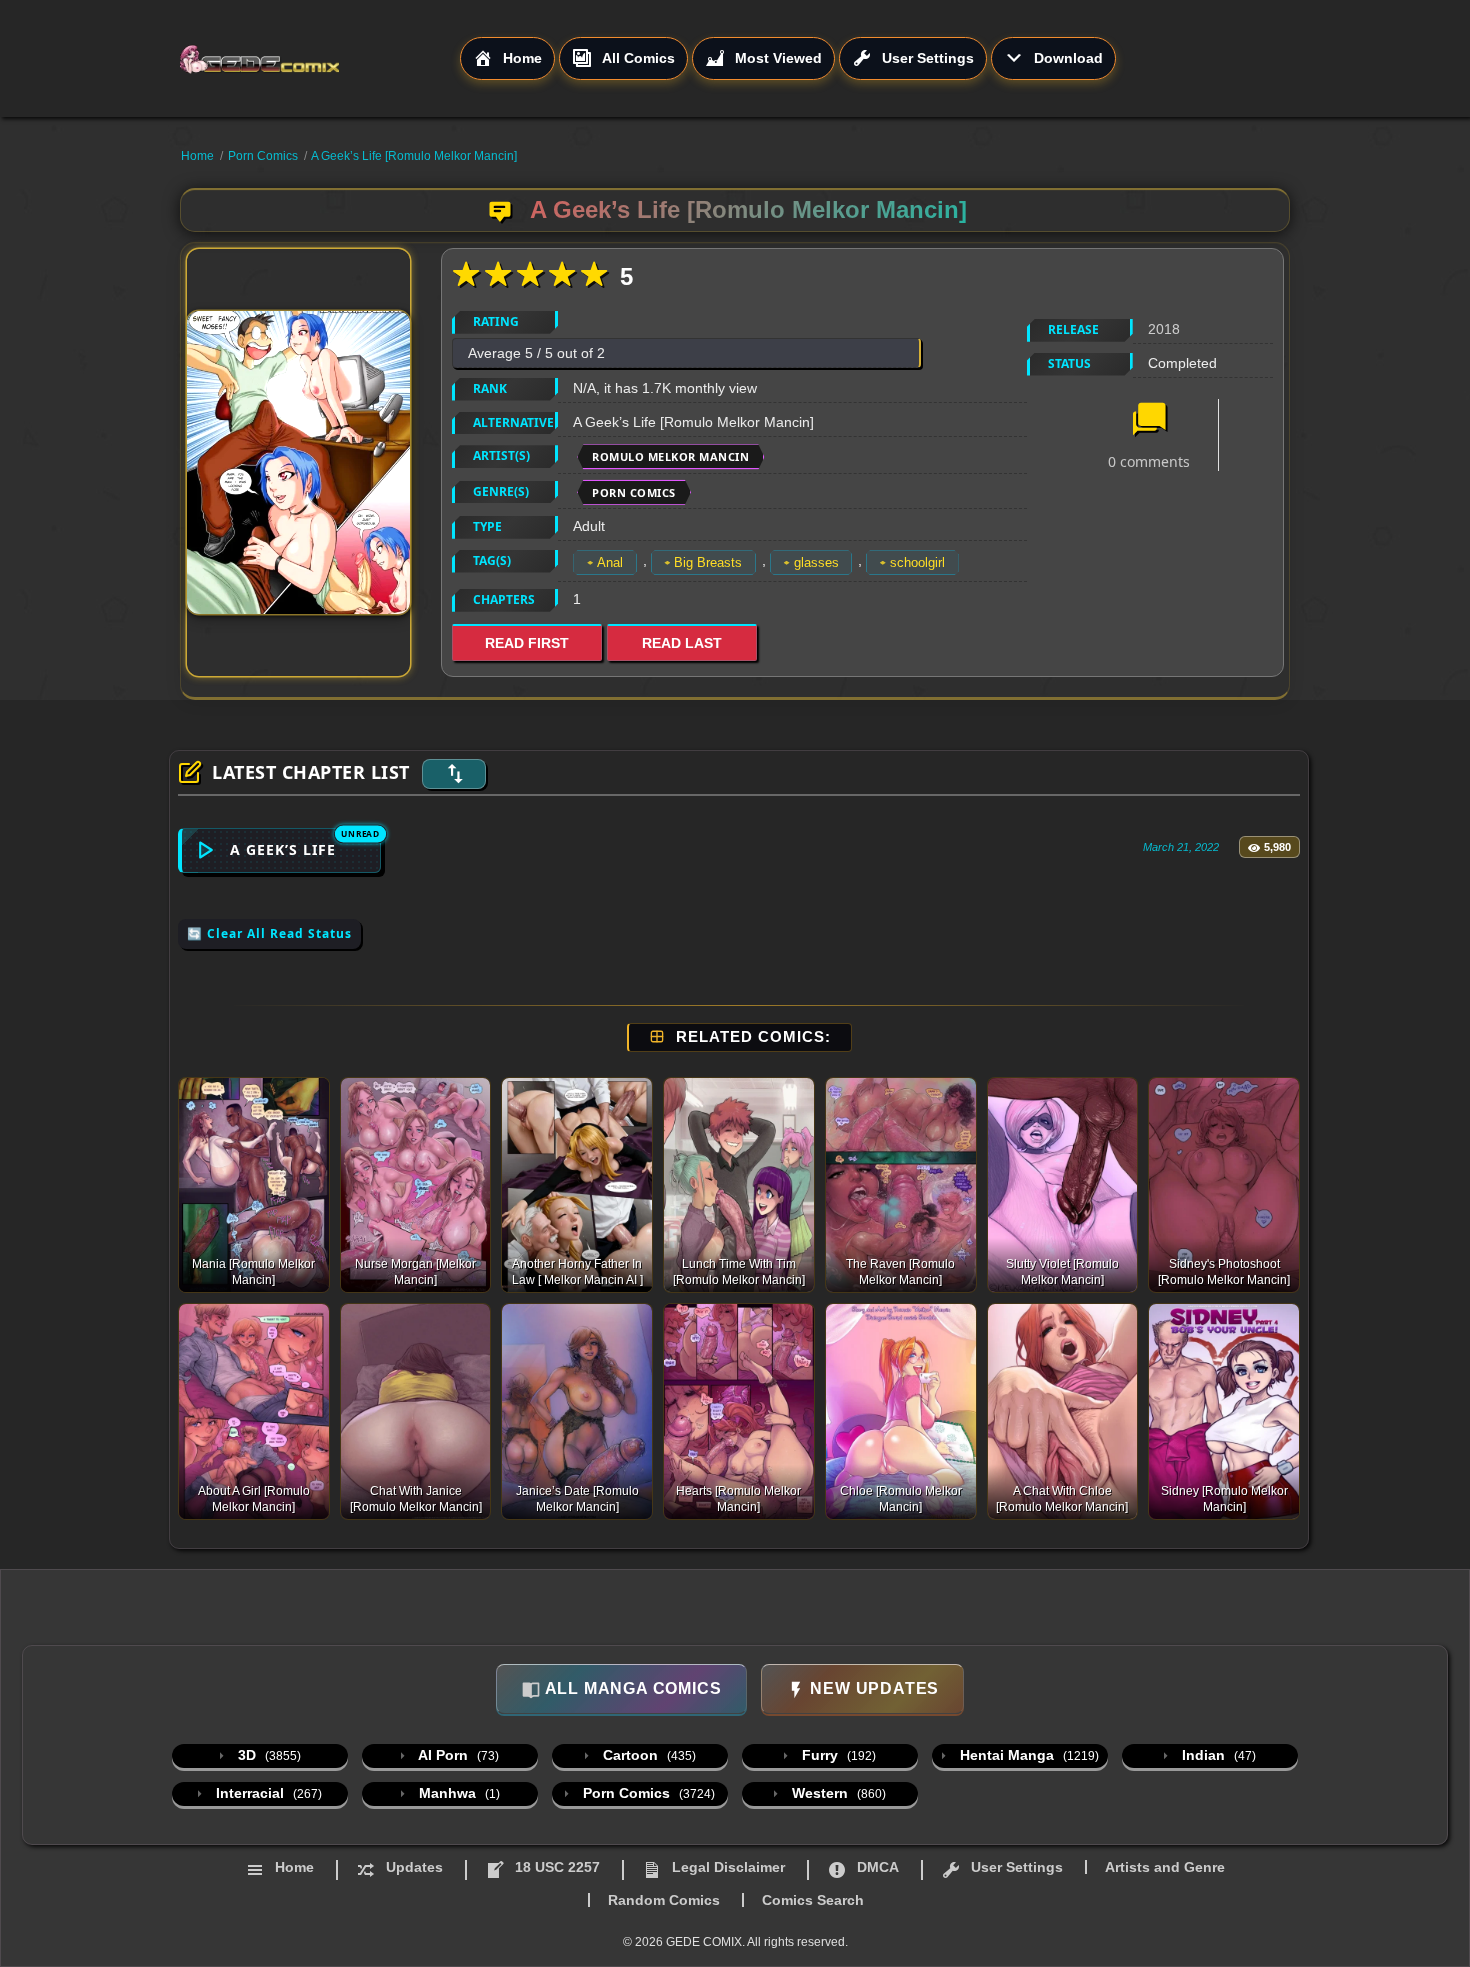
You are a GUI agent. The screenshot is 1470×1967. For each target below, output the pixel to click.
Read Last (682, 643)
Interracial (267, 1793)
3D (267, 1755)
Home (197, 156)
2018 (1164, 329)
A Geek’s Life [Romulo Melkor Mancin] (414, 156)
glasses (816, 562)
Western (837, 1793)
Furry (837, 1755)
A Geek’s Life (283, 849)
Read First (527, 643)
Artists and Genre (1165, 1867)
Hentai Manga (1027, 1755)
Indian (1217, 1755)
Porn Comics (263, 156)
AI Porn (457, 1755)
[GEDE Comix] (319, 59)
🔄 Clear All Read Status (269, 933)
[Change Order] (454, 774)
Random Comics (664, 1900)
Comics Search (813, 1900)
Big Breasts (708, 562)
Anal (610, 562)
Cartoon (647, 1755)
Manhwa (457, 1793)
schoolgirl (917, 562)
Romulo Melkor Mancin (670, 456)
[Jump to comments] (1149, 421)
